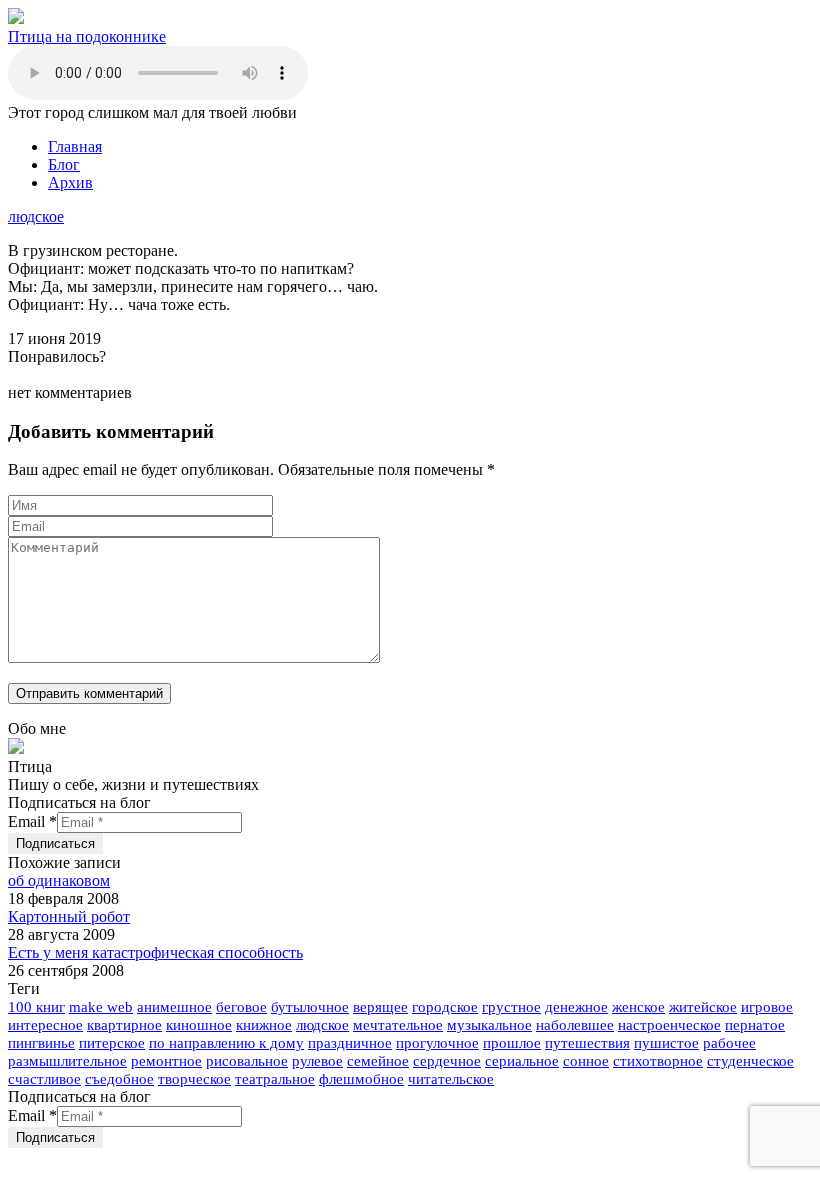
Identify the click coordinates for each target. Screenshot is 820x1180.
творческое (194, 1079)
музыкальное (489, 1025)
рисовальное (247, 1061)
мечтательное (398, 1025)
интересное (45, 1025)
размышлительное (67, 1061)
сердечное (447, 1061)
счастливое (44, 1079)
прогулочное (437, 1043)
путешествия (587, 1043)
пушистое (666, 1043)
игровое (767, 1007)
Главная (75, 146)
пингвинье (41, 1043)
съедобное (119, 1079)
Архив (70, 182)
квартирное (124, 1025)
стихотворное (658, 1061)
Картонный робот (69, 916)
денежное (576, 1007)
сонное (586, 1061)
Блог (64, 164)
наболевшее (575, 1025)
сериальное (522, 1061)
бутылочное (310, 1007)
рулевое (317, 1061)
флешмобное (361, 1079)
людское (36, 216)
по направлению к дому (226, 1043)
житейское (703, 1007)
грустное (511, 1007)
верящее (380, 1007)
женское (638, 1007)
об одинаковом (59, 880)
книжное (264, 1025)
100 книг (36, 1007)
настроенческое (669, 1025)
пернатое (755, 1025)
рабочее (729, 1043)
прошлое (512, 1043)
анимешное (174, 1007)
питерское (112, 1043)
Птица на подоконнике (87, 36)
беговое (241, 1007)
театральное (275, 1079)
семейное (378, 1061)
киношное (199, 1025)
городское (445, 1007)
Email (32, 821)
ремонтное (166, 1061)
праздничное (350, 1043)
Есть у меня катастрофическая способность (155, 952)
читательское (451, 1079)
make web (101, 1007)
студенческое (750, 1061)
